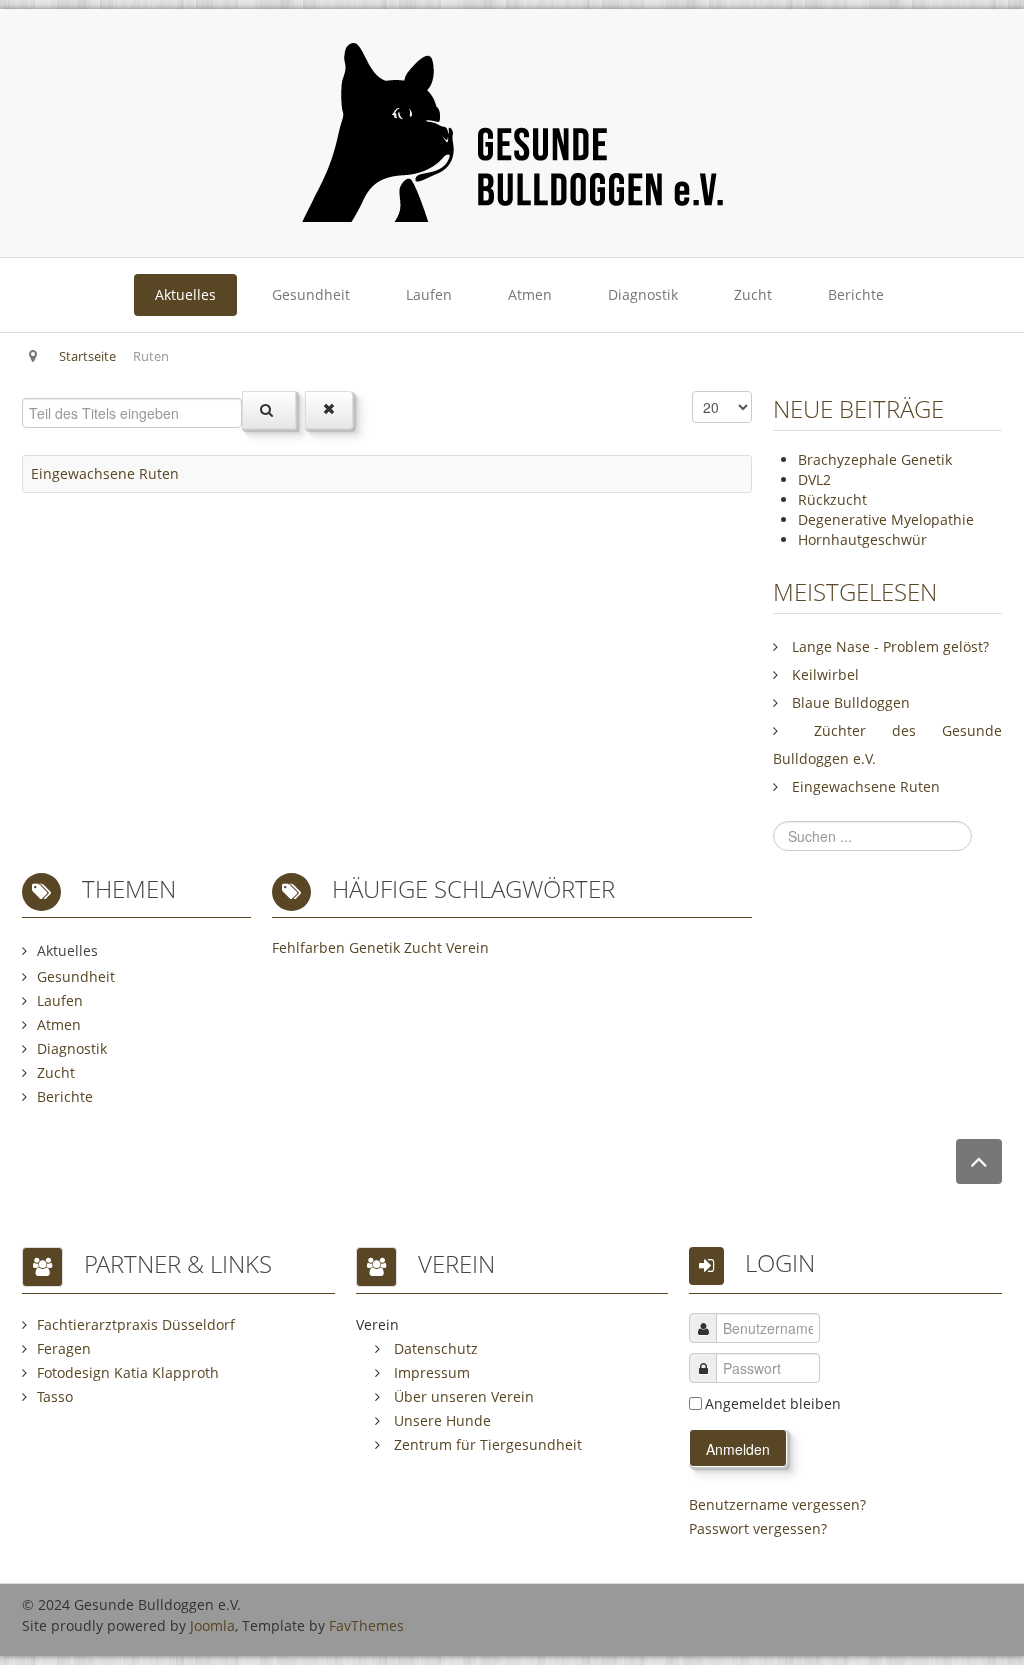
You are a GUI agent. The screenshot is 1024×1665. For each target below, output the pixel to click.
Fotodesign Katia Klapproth (128, 1372)
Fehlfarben (308, 947)
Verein (467, 947)
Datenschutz (434, 1348)
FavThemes (366, 1625)
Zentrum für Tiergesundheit (486, 1444)
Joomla (212, 1625)
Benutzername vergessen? (777, 1504)
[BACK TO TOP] (979, 1161)
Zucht (753, 294)
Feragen (64, 1348)
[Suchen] (269, 410)
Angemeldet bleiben (773, 1403)
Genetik (374, 947)
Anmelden (738, 1449)
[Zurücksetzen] (329, 410)
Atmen (530, 294)
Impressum (430, 1372)
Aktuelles (185, 294)
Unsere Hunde (440, 1420)
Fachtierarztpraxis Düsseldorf (136, 1324)
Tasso (55, 1396)
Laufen (429, 294)
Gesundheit (311, 294)
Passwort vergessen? (758, 1528)
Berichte (856, 294)
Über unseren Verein (462, 1396)
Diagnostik (643, 294)
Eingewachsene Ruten (105, 473)
